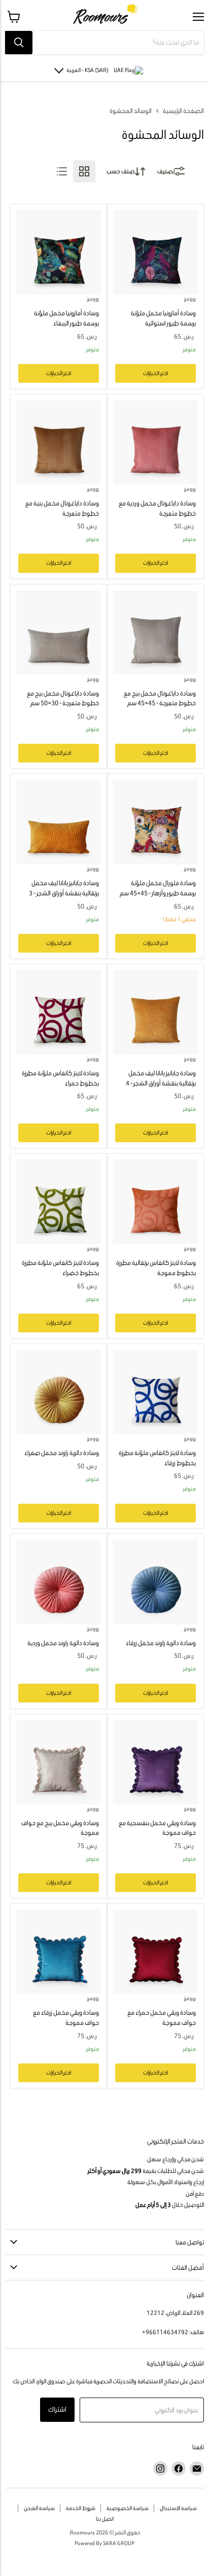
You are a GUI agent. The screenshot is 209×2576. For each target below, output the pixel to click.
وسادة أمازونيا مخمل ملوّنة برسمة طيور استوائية (163, 318)
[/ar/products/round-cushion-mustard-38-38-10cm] (59, 1392)
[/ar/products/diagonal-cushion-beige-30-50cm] (59, 632)
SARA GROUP (119, 2543)
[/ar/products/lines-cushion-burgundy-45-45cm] (59, 1012)
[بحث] (19, 43)
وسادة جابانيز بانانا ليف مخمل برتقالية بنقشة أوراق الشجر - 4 (161, 1078)
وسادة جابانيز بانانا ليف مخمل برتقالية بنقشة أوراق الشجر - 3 (64, 888)
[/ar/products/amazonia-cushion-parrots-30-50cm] (59, 252)
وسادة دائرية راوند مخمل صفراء (62, 1453)
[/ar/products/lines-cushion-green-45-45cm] (59, 1202)
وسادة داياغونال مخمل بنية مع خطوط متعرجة (62, 508)
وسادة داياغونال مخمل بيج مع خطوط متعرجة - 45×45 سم (160, 698)
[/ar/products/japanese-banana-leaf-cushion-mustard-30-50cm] (59, 822)
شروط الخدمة (81, 2508)
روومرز (190, 299)
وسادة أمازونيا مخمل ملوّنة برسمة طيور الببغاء (66, 318)
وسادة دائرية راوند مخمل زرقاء (161, 1643)
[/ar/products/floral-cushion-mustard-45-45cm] (155, 822)
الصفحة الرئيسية (183, 111)
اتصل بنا (105, 2519)
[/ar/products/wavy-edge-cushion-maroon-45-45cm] (155, 1952)
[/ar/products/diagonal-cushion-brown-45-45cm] (59, 442)
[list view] (62, 171)
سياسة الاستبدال (178, 2508)
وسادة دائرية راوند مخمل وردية (63, 1643)
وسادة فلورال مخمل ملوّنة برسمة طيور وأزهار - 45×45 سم (158, 888)
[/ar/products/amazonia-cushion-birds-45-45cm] (155, 252)
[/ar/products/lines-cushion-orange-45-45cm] (155, 1202)
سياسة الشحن (39, 2508)
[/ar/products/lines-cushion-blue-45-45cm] (155, 1392)
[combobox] (118, 43)
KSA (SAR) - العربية (88, 70)
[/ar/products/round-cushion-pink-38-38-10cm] (59, 1582)
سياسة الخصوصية (128, 2508)
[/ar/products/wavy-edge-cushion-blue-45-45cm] (59, 1952)
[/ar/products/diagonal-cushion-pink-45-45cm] (155, 442)
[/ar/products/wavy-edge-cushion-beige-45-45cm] (59, 1762)
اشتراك (57, 2409)
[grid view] (84, 171)
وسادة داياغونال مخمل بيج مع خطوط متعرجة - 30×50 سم (63, 698)
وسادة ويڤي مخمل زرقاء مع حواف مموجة (66, 2018)
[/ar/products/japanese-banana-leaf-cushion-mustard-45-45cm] (155, 1012)
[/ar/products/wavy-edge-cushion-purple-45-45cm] (155, 1762)
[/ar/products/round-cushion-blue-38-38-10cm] (155, 1582)
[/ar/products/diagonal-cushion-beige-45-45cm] (155, 632)
